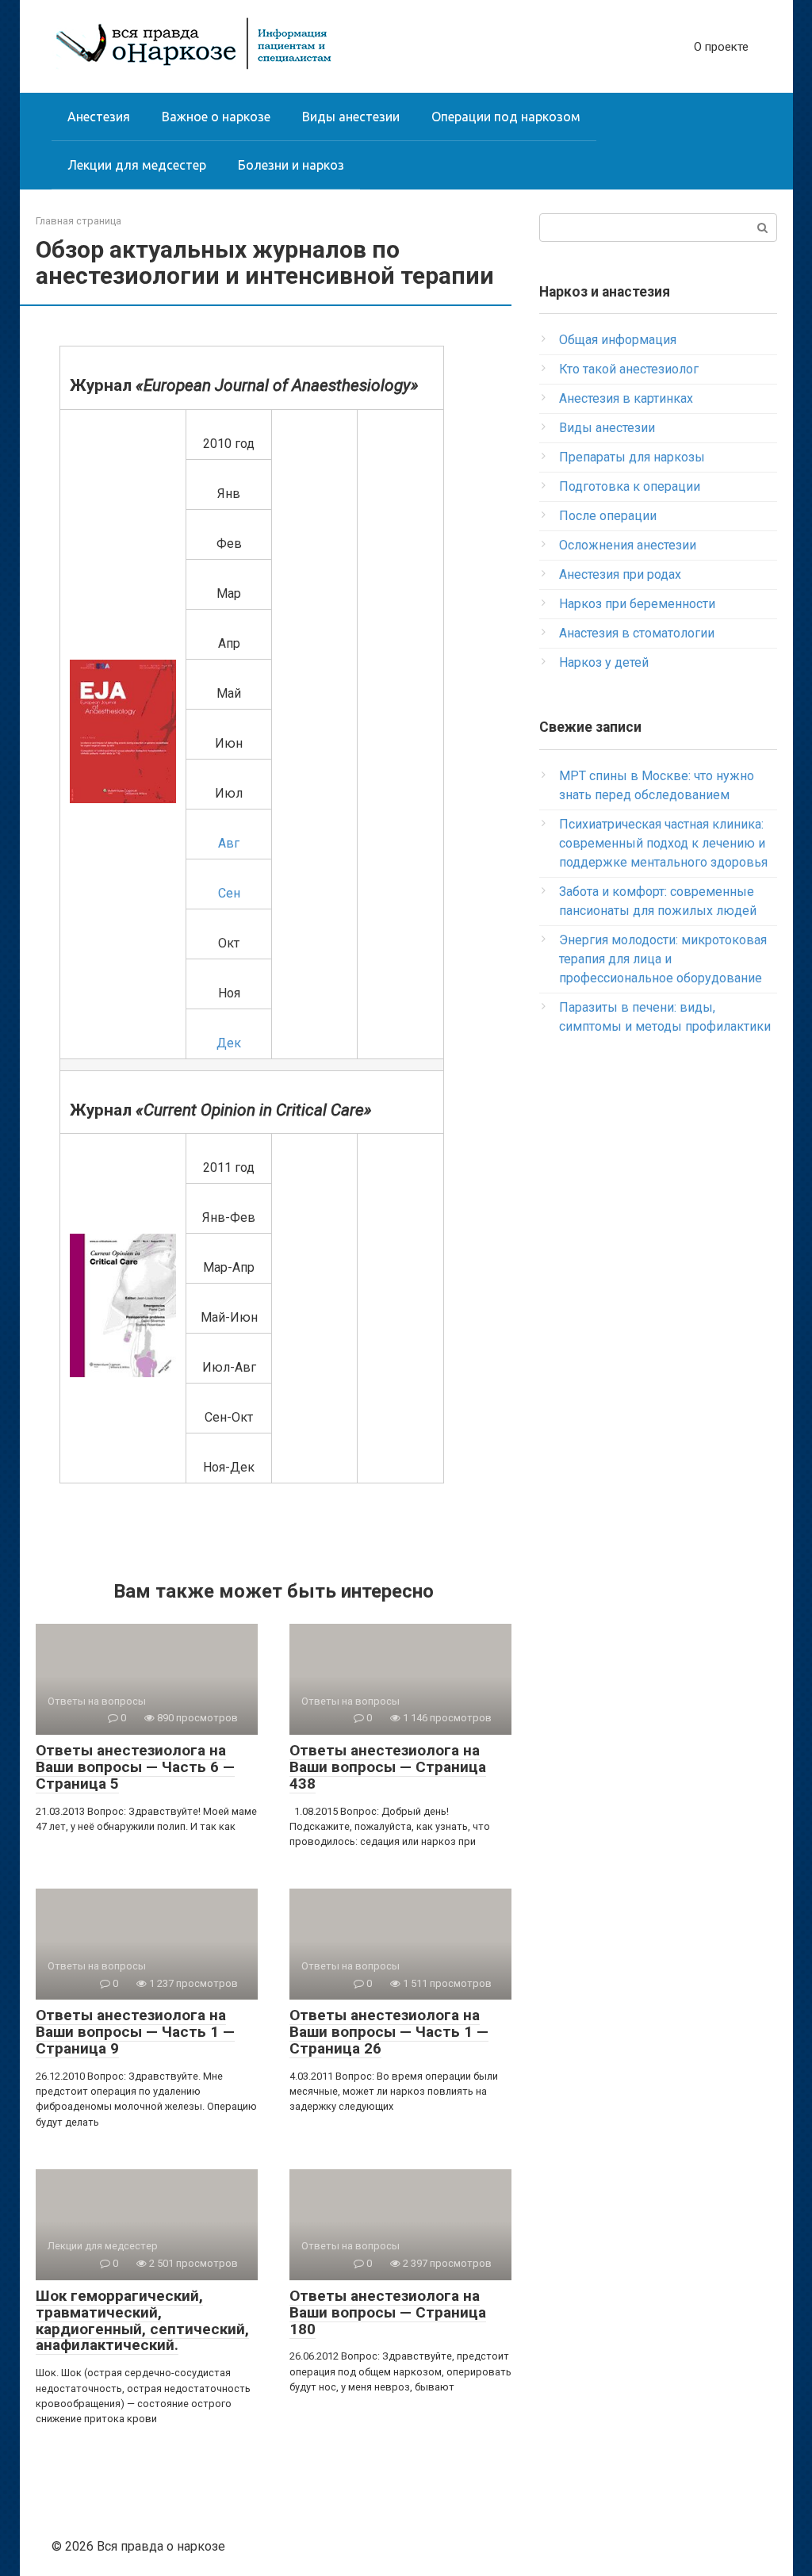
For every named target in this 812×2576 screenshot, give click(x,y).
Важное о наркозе (216, 117)
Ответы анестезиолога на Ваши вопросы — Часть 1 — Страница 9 (135, 2032)
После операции (608, 516)
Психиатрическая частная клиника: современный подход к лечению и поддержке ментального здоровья (663, 843)
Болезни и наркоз (291, 165)
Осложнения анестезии (628, 545)
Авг (229, 843)
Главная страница (79, 221)
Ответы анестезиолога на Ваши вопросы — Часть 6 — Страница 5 (135, 1767)
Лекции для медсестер (137, 165)
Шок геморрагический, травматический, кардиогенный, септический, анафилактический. (142, 2321)
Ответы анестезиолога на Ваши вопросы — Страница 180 (388, 2312)
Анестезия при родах (620, 574)
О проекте (721, 47)
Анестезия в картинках (626, 398)
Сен (229, 893)
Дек (229, 1043)
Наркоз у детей (604, 662)
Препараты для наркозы (632, 457)
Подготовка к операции (630, 486)
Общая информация (618, 340)
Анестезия (99, 117)
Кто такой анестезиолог (629, 369)
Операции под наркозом (506, 117)
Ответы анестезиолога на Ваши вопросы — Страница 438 (388, 1767)
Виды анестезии (351, 117)
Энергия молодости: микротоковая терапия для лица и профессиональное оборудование (663, 959)
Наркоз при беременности (637, 604)
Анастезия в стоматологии (637, 633)
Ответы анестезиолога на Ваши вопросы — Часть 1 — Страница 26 (389, 2032)
